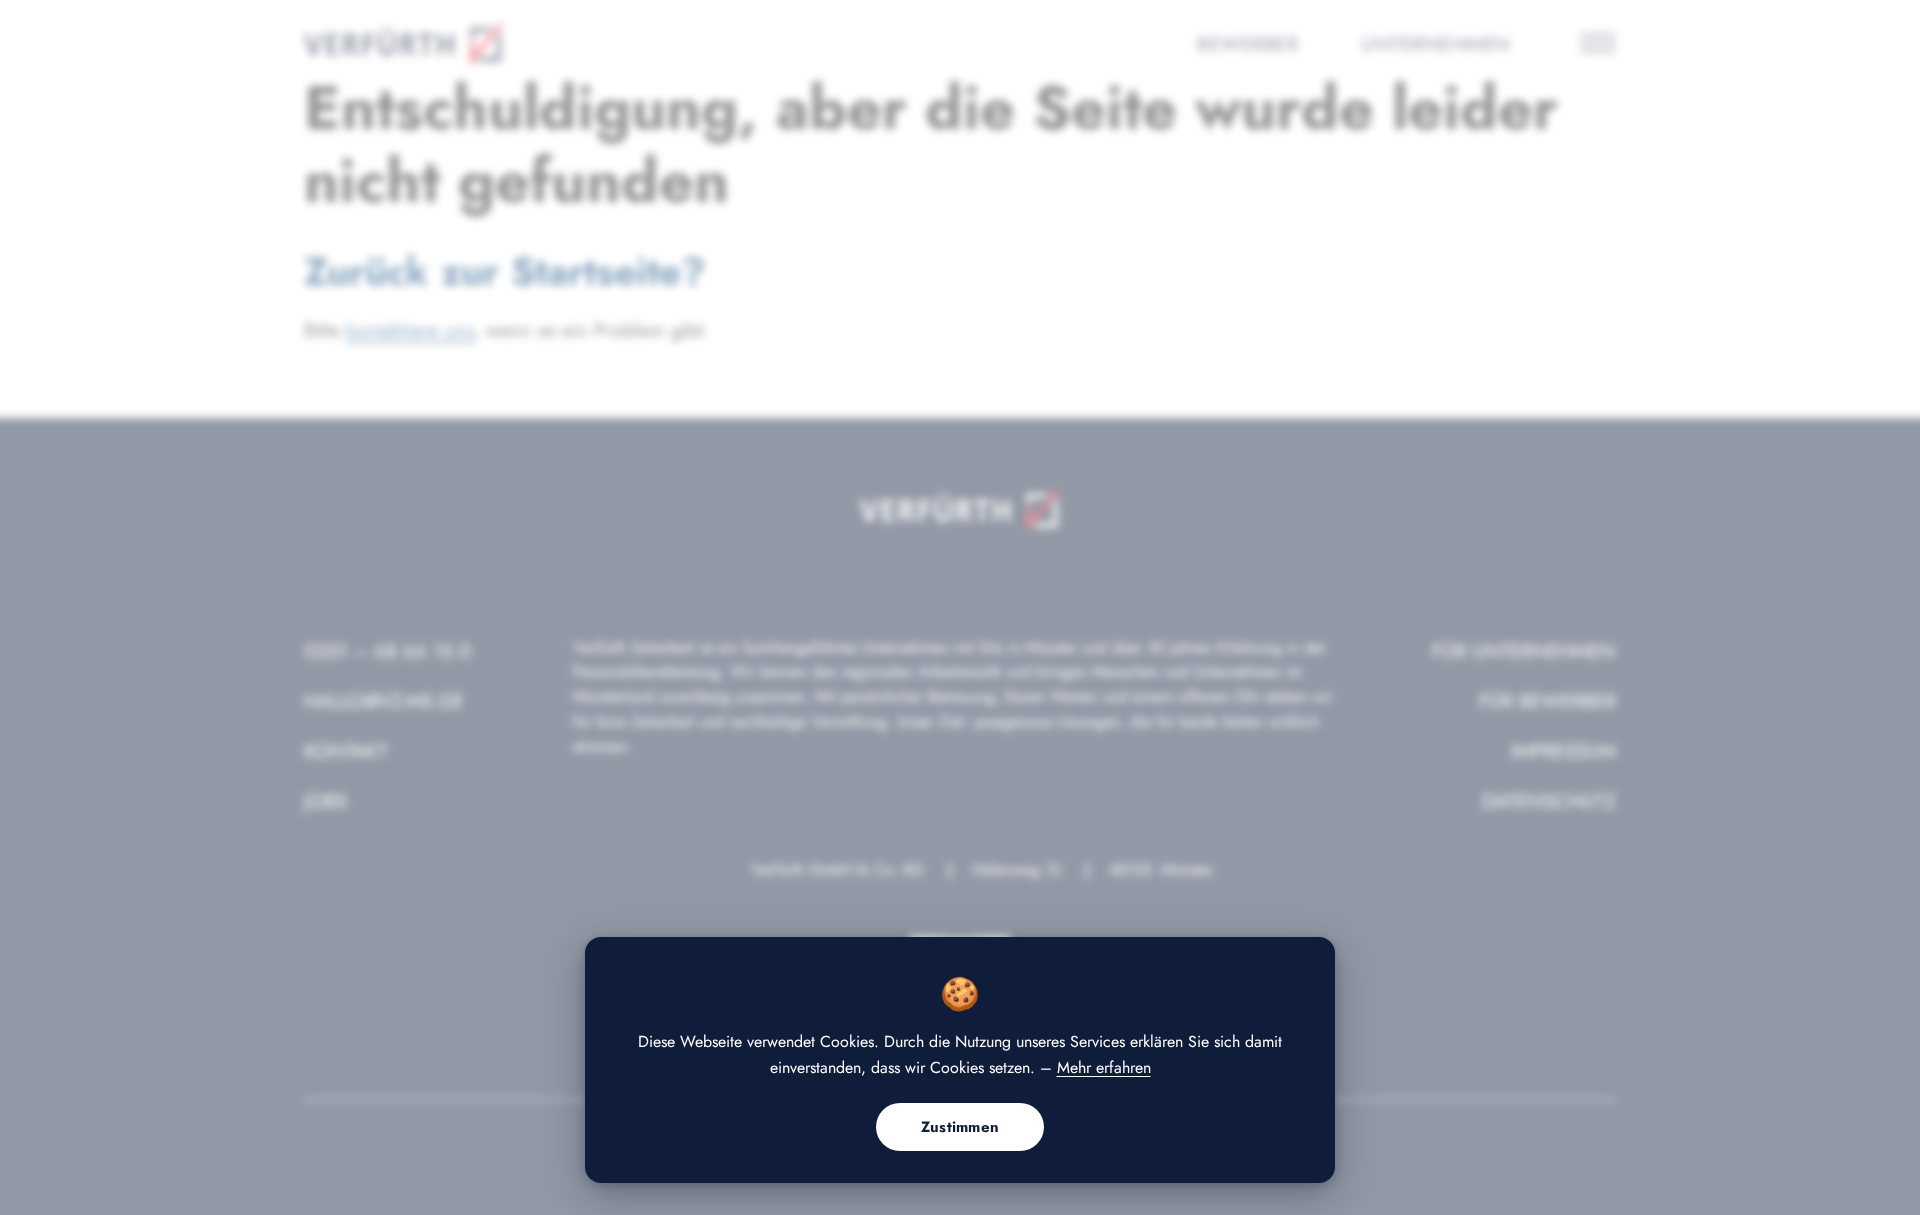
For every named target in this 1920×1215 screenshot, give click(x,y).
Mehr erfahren (1104, 1067)
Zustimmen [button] (960, 1127)
